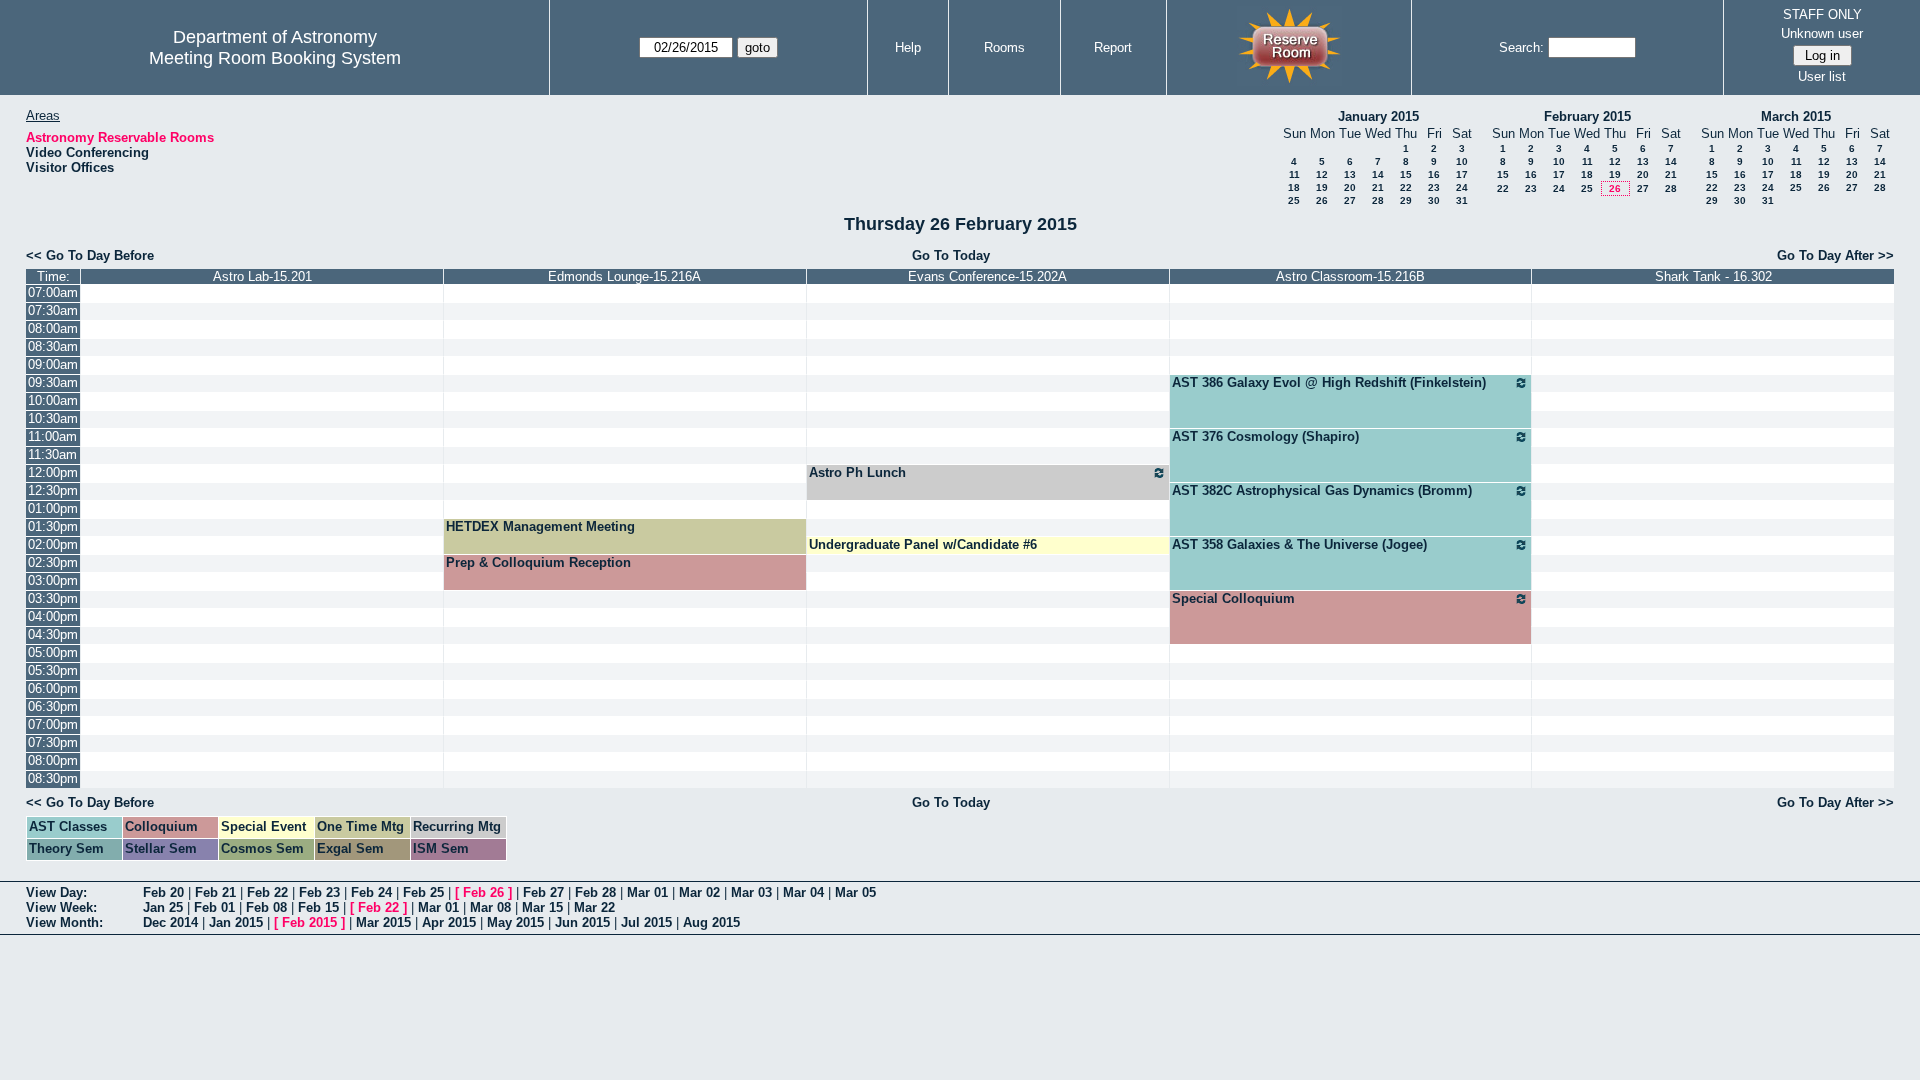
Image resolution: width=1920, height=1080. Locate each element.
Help (908, 47)
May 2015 (515, 922)
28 (1378, 200)
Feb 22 (267, 892)
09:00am (53, 364)
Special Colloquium (1233, 598)
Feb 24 (371, 892)
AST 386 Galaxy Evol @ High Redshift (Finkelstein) (1329, 382)
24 (1462, 187)
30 (1434, 200)
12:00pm (53, 472)
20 (1350, 187)
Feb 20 (163, 892)
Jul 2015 (646, 922)
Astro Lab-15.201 (262, 276)
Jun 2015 (582, 922)
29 (1406, 200)
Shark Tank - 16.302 (1713, 276)
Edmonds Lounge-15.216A (624, 276)
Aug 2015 (711, 922)
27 (1350, 200)
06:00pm (53, 688)
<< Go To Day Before (90, 255)
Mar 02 (699, 892)
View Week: (61, 907)
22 (1406, 187)
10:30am (53, 418)
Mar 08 (490, 907)
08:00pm (53, 760)
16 (1434, 174)
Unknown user (1822, 33)
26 (1322, 200)
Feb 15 (318, 907)
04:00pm (53, 616)
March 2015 (1796, 116)
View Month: (64, 922)
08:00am (53, 328)
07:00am (53, 292)
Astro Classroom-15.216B (1350, 276)
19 (1322, 187)
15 (1406, 174)
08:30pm (53, 778)
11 (1294, 174)
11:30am (52, 454)
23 (1434, 187)
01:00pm (53, 508)
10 (1462, 161)
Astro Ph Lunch (857, 472)
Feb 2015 (309, 922)
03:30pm (53, 598)
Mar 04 (803, 892)
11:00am (52, 436)
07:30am (53, 310)
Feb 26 (483, 892)
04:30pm (53, 634)
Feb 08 (266, 907)
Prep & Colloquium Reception (538, 562)
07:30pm (53, 742)
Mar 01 (647, 892)
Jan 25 (163, 907)
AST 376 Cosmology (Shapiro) (1265, 436)
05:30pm (53, 670)
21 (1378, 187)
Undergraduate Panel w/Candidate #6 (923, 544)
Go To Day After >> (1835, 255)
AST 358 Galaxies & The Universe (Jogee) (1299, 544)
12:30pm (53, 490)
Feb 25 (423, 892)
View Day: (56, 892)
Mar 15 (542, 907)
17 (1462, 174)
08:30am (53, 346)
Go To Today (951, 255)
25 (1294, 200)
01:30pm (53, 526)
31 (1462, 200)
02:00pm (53, 544)
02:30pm (53, 562)
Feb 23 (319, 892)
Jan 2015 (236, 922)
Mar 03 (751, 892)
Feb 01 (214, 907)
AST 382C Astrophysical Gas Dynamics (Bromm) (1322, 490)
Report (1113, 47)
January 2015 (1378, 116)
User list (1822, 76)
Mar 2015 (383, 922)
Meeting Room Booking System (275, 58)
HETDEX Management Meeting (540, 526)
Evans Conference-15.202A (987, 276)
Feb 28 (595, 892)
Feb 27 (543, 892)
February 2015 (1587, 116)
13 (1350, 174)
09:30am (53, 382)
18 (1294, 187)
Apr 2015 (449, 922)
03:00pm (53, 580)
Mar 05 (855, 892)
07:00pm (53, 724)
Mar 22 (594, 907)
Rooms (1004, 47)
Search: (1521, 47)
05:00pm (53, 652)
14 (1378, 174)
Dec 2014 (170, 922)
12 (1322, 174)
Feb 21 (215, 892)
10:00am (53, 400)
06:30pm (53, 706)
